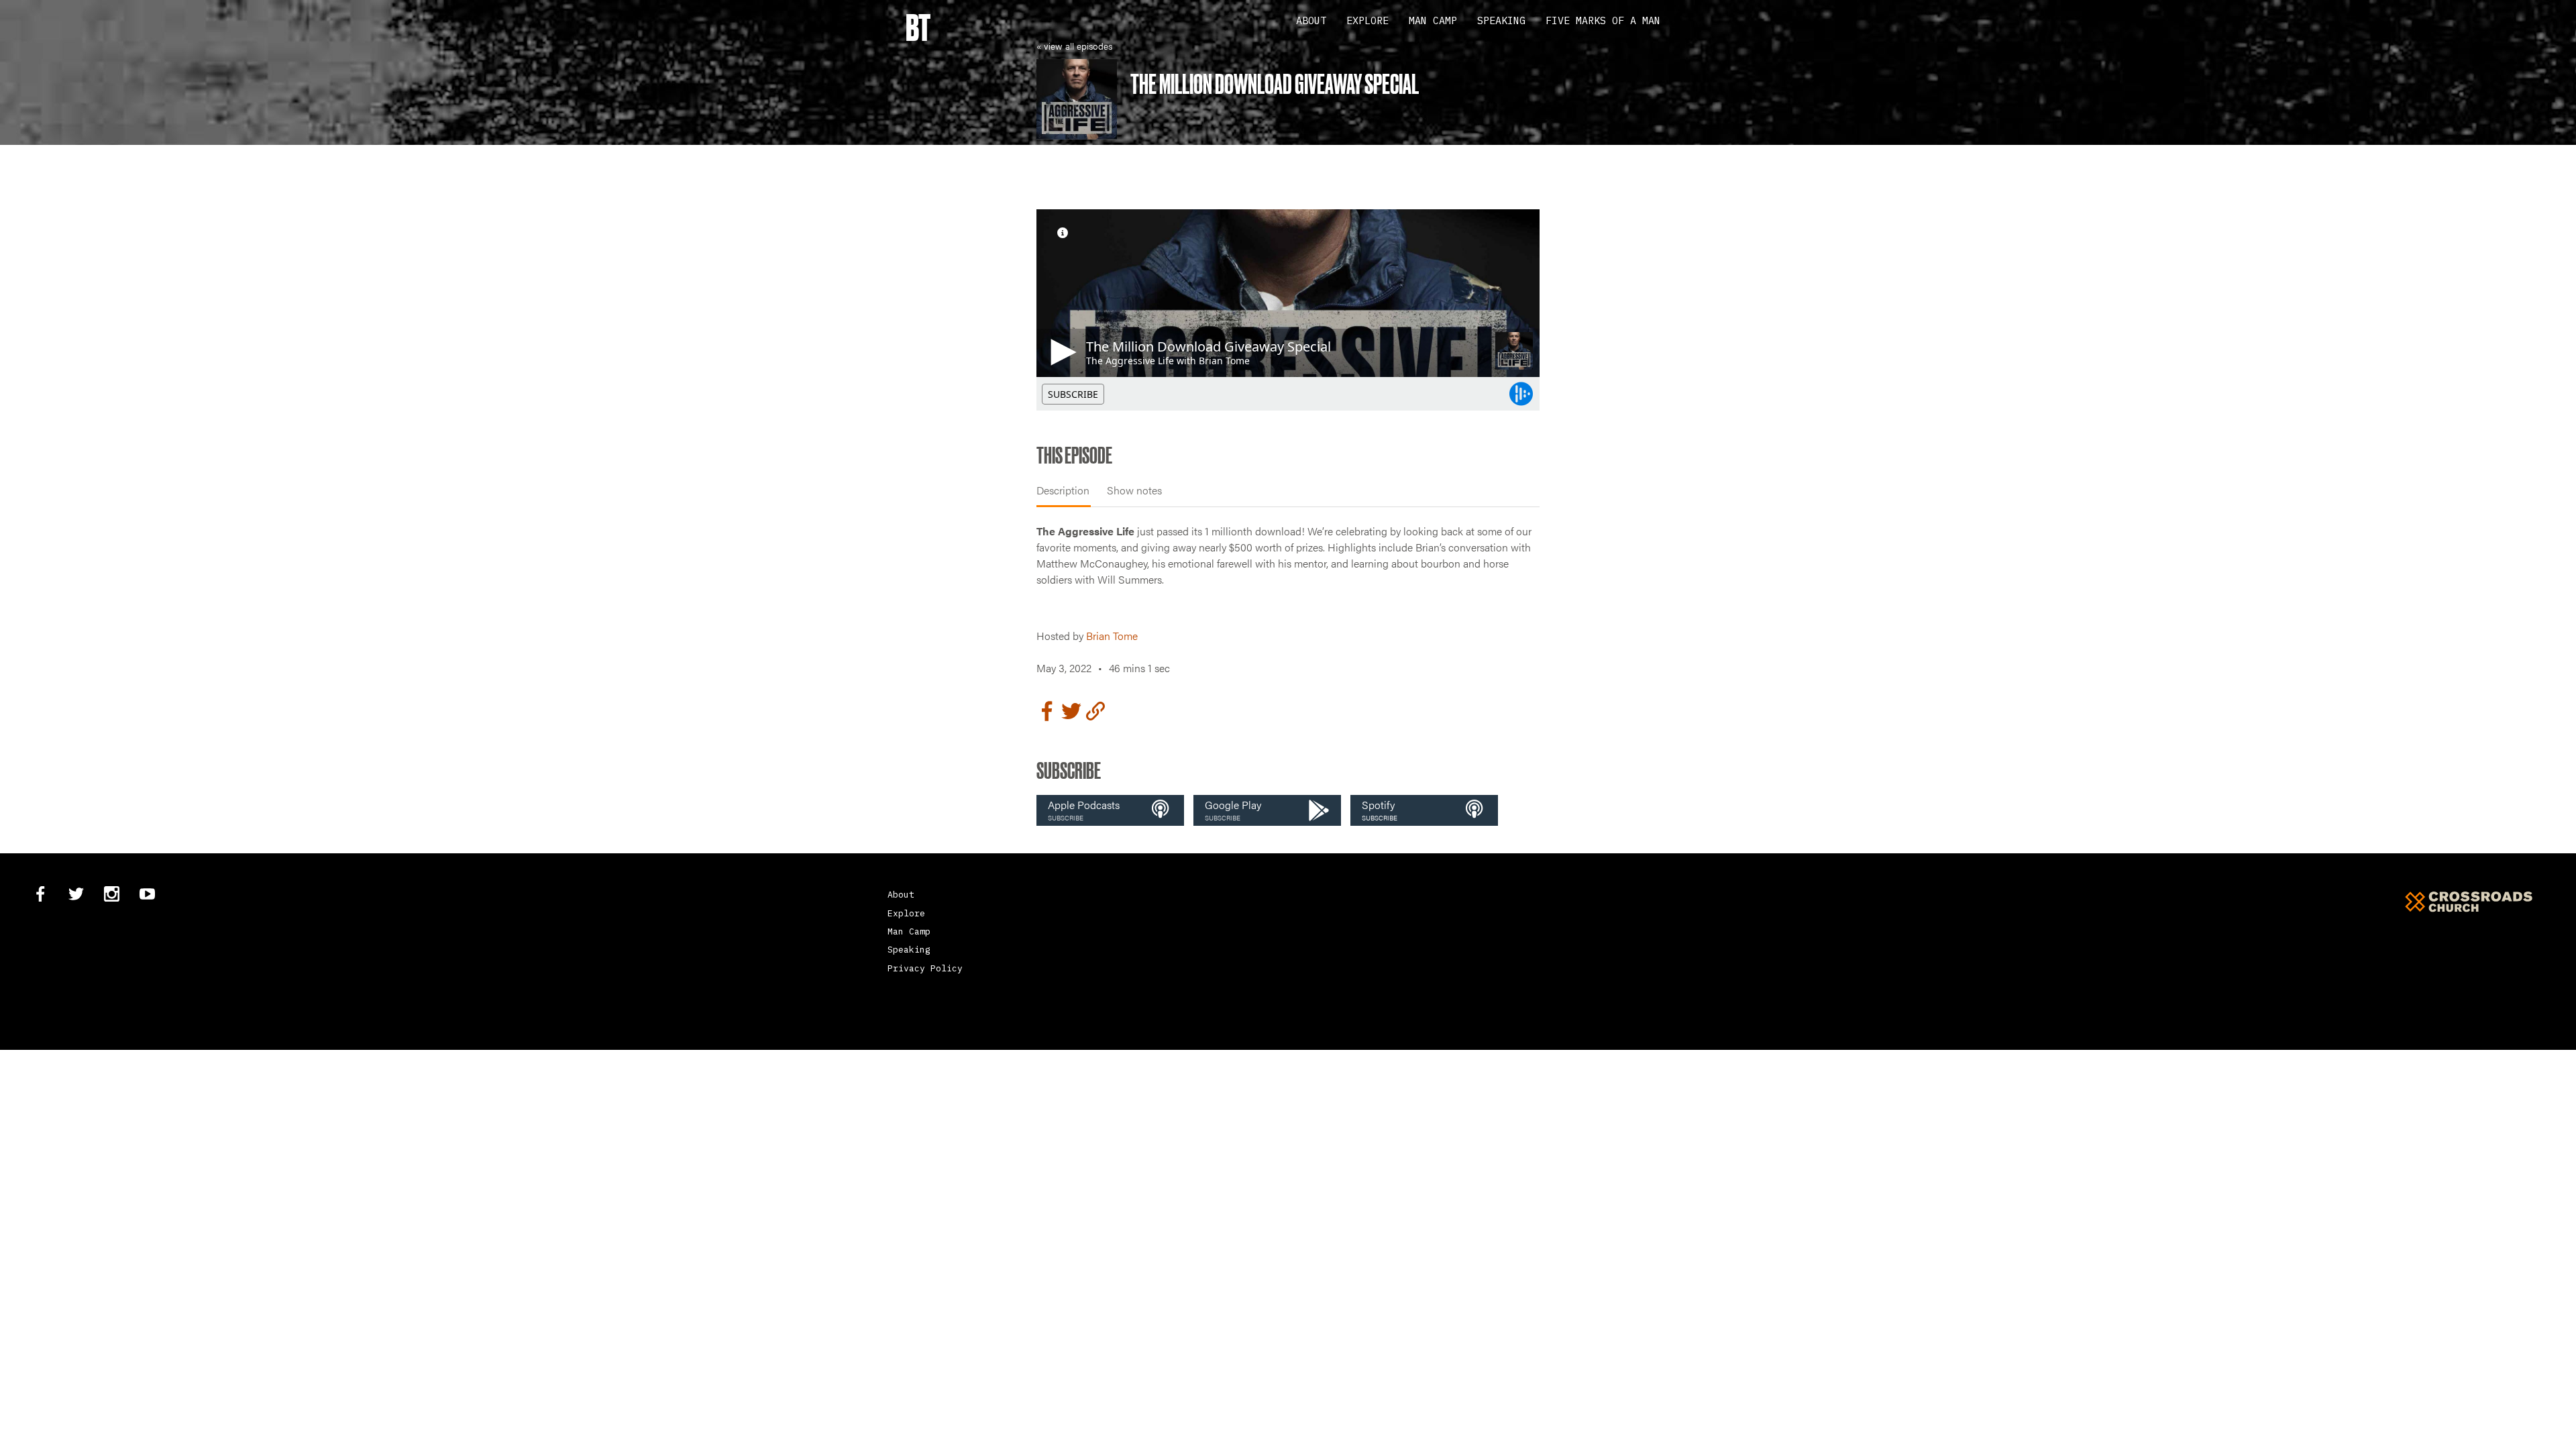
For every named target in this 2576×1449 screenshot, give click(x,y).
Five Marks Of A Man (1603, 20)
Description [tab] (1063, 490)
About (1311, 20)
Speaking (1501, 20)
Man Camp (1433, 20)
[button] (1110, 810)
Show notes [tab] (1134, 490)
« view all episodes (1074, 46)
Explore (1367, 20)
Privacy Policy (925, 968)
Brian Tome (1112, 636)
